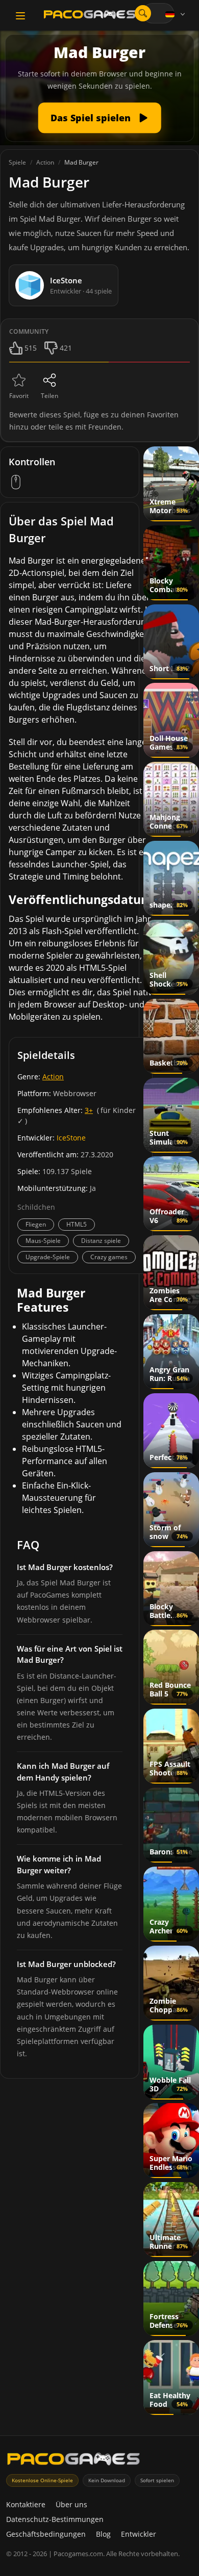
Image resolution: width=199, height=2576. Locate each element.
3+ (89, 1110)
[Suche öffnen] (143, 13)
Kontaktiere (26, 2504)
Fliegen (36, 1224)
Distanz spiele (101, 1241)
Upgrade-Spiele (48, 1257)
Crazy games (109, 1257)
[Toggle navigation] (20, 16)
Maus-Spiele (43, 1241)
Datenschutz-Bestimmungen (55, 2519)
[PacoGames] (73, 2461)
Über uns (71, 2504)
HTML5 (77, 1224)
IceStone (71, 1138)
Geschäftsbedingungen (46, 2534)
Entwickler (139, 2534)
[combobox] (158, 13)
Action (53, 1077)
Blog (103, 2534)
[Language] (176, 14)
